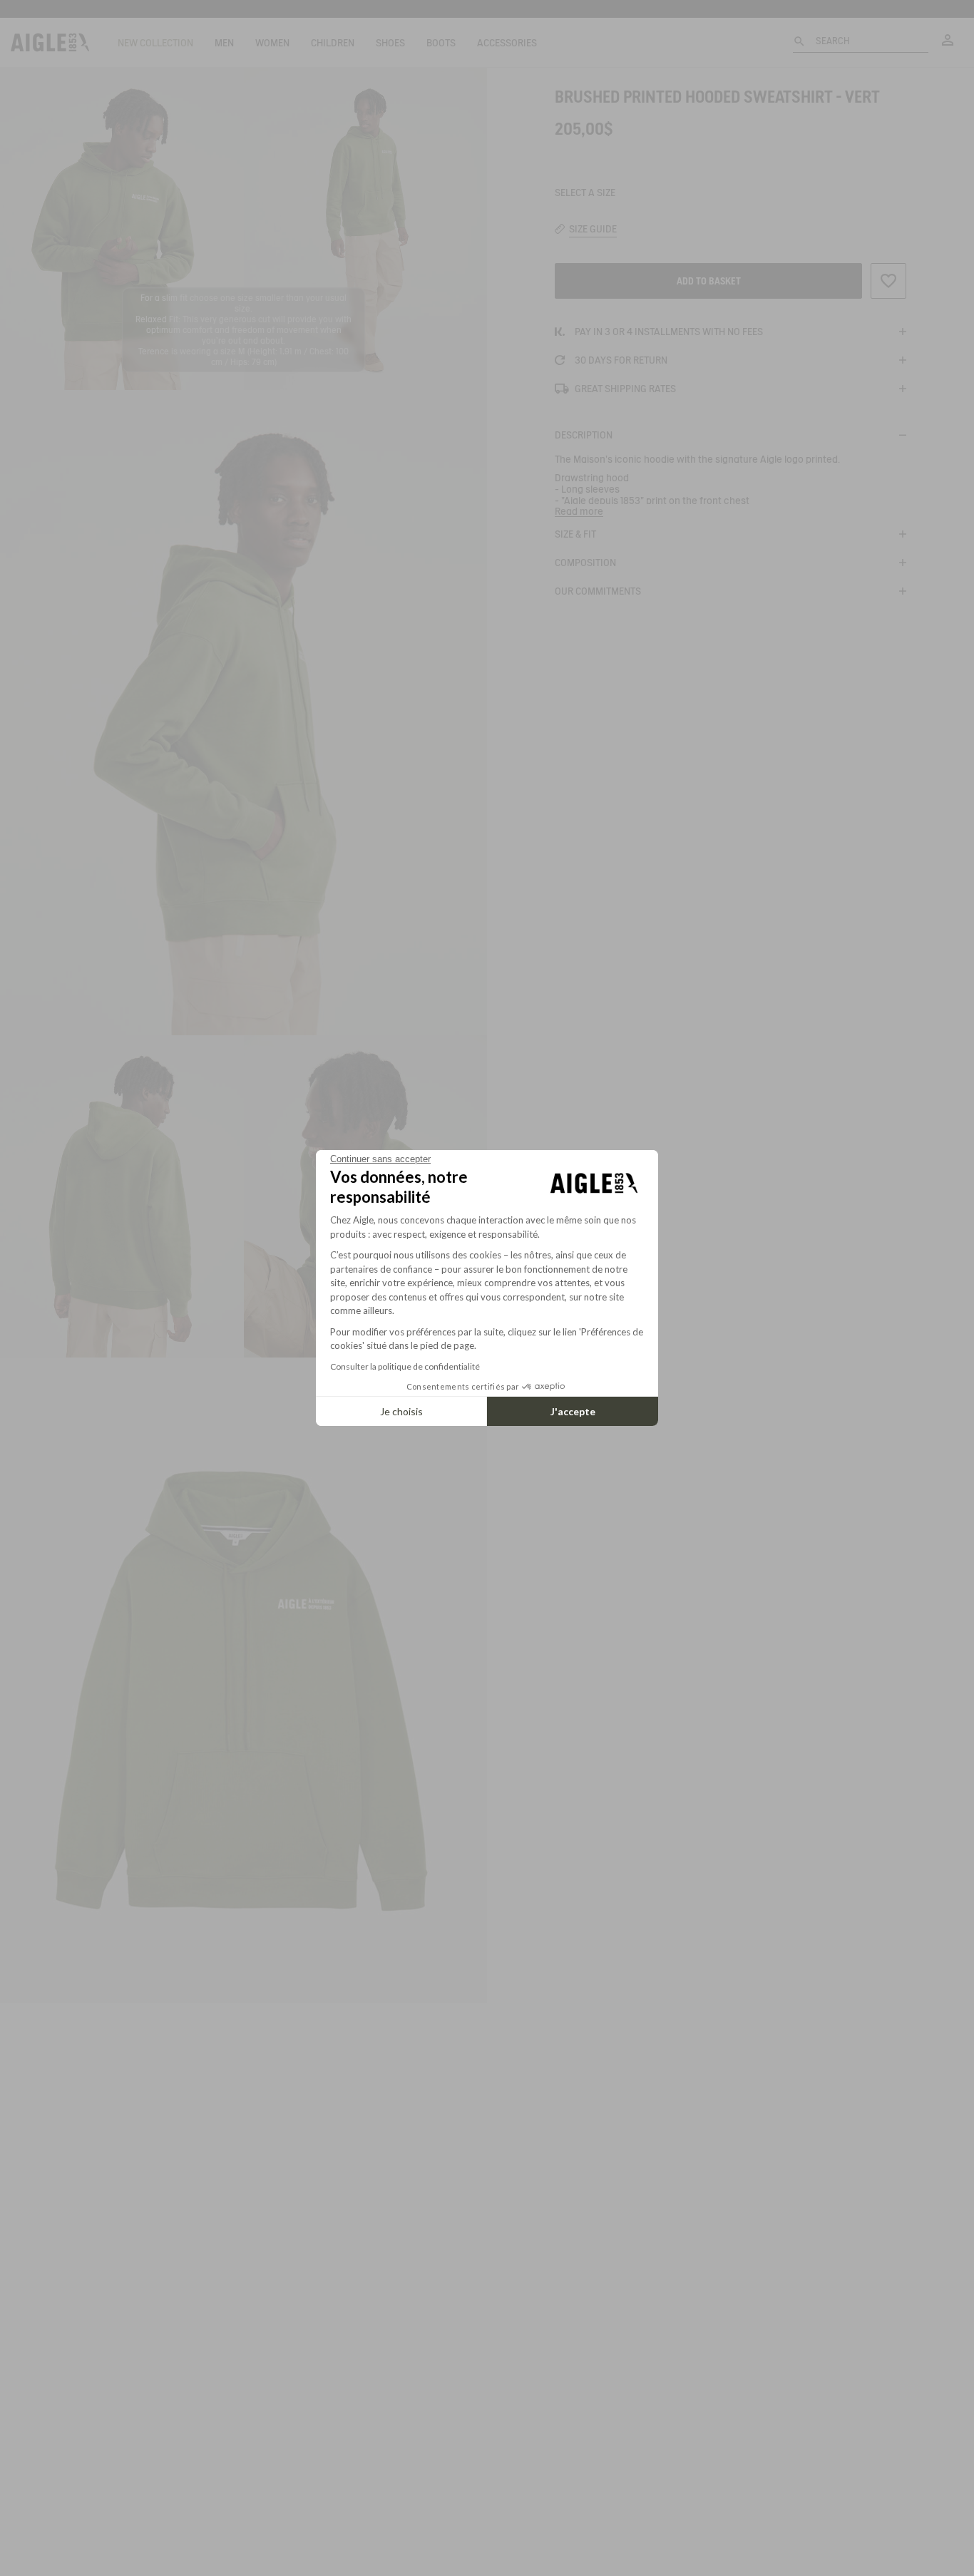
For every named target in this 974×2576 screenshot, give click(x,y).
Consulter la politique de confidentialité (405, 1366)
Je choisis (401, 1411)
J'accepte (573, 1411)
